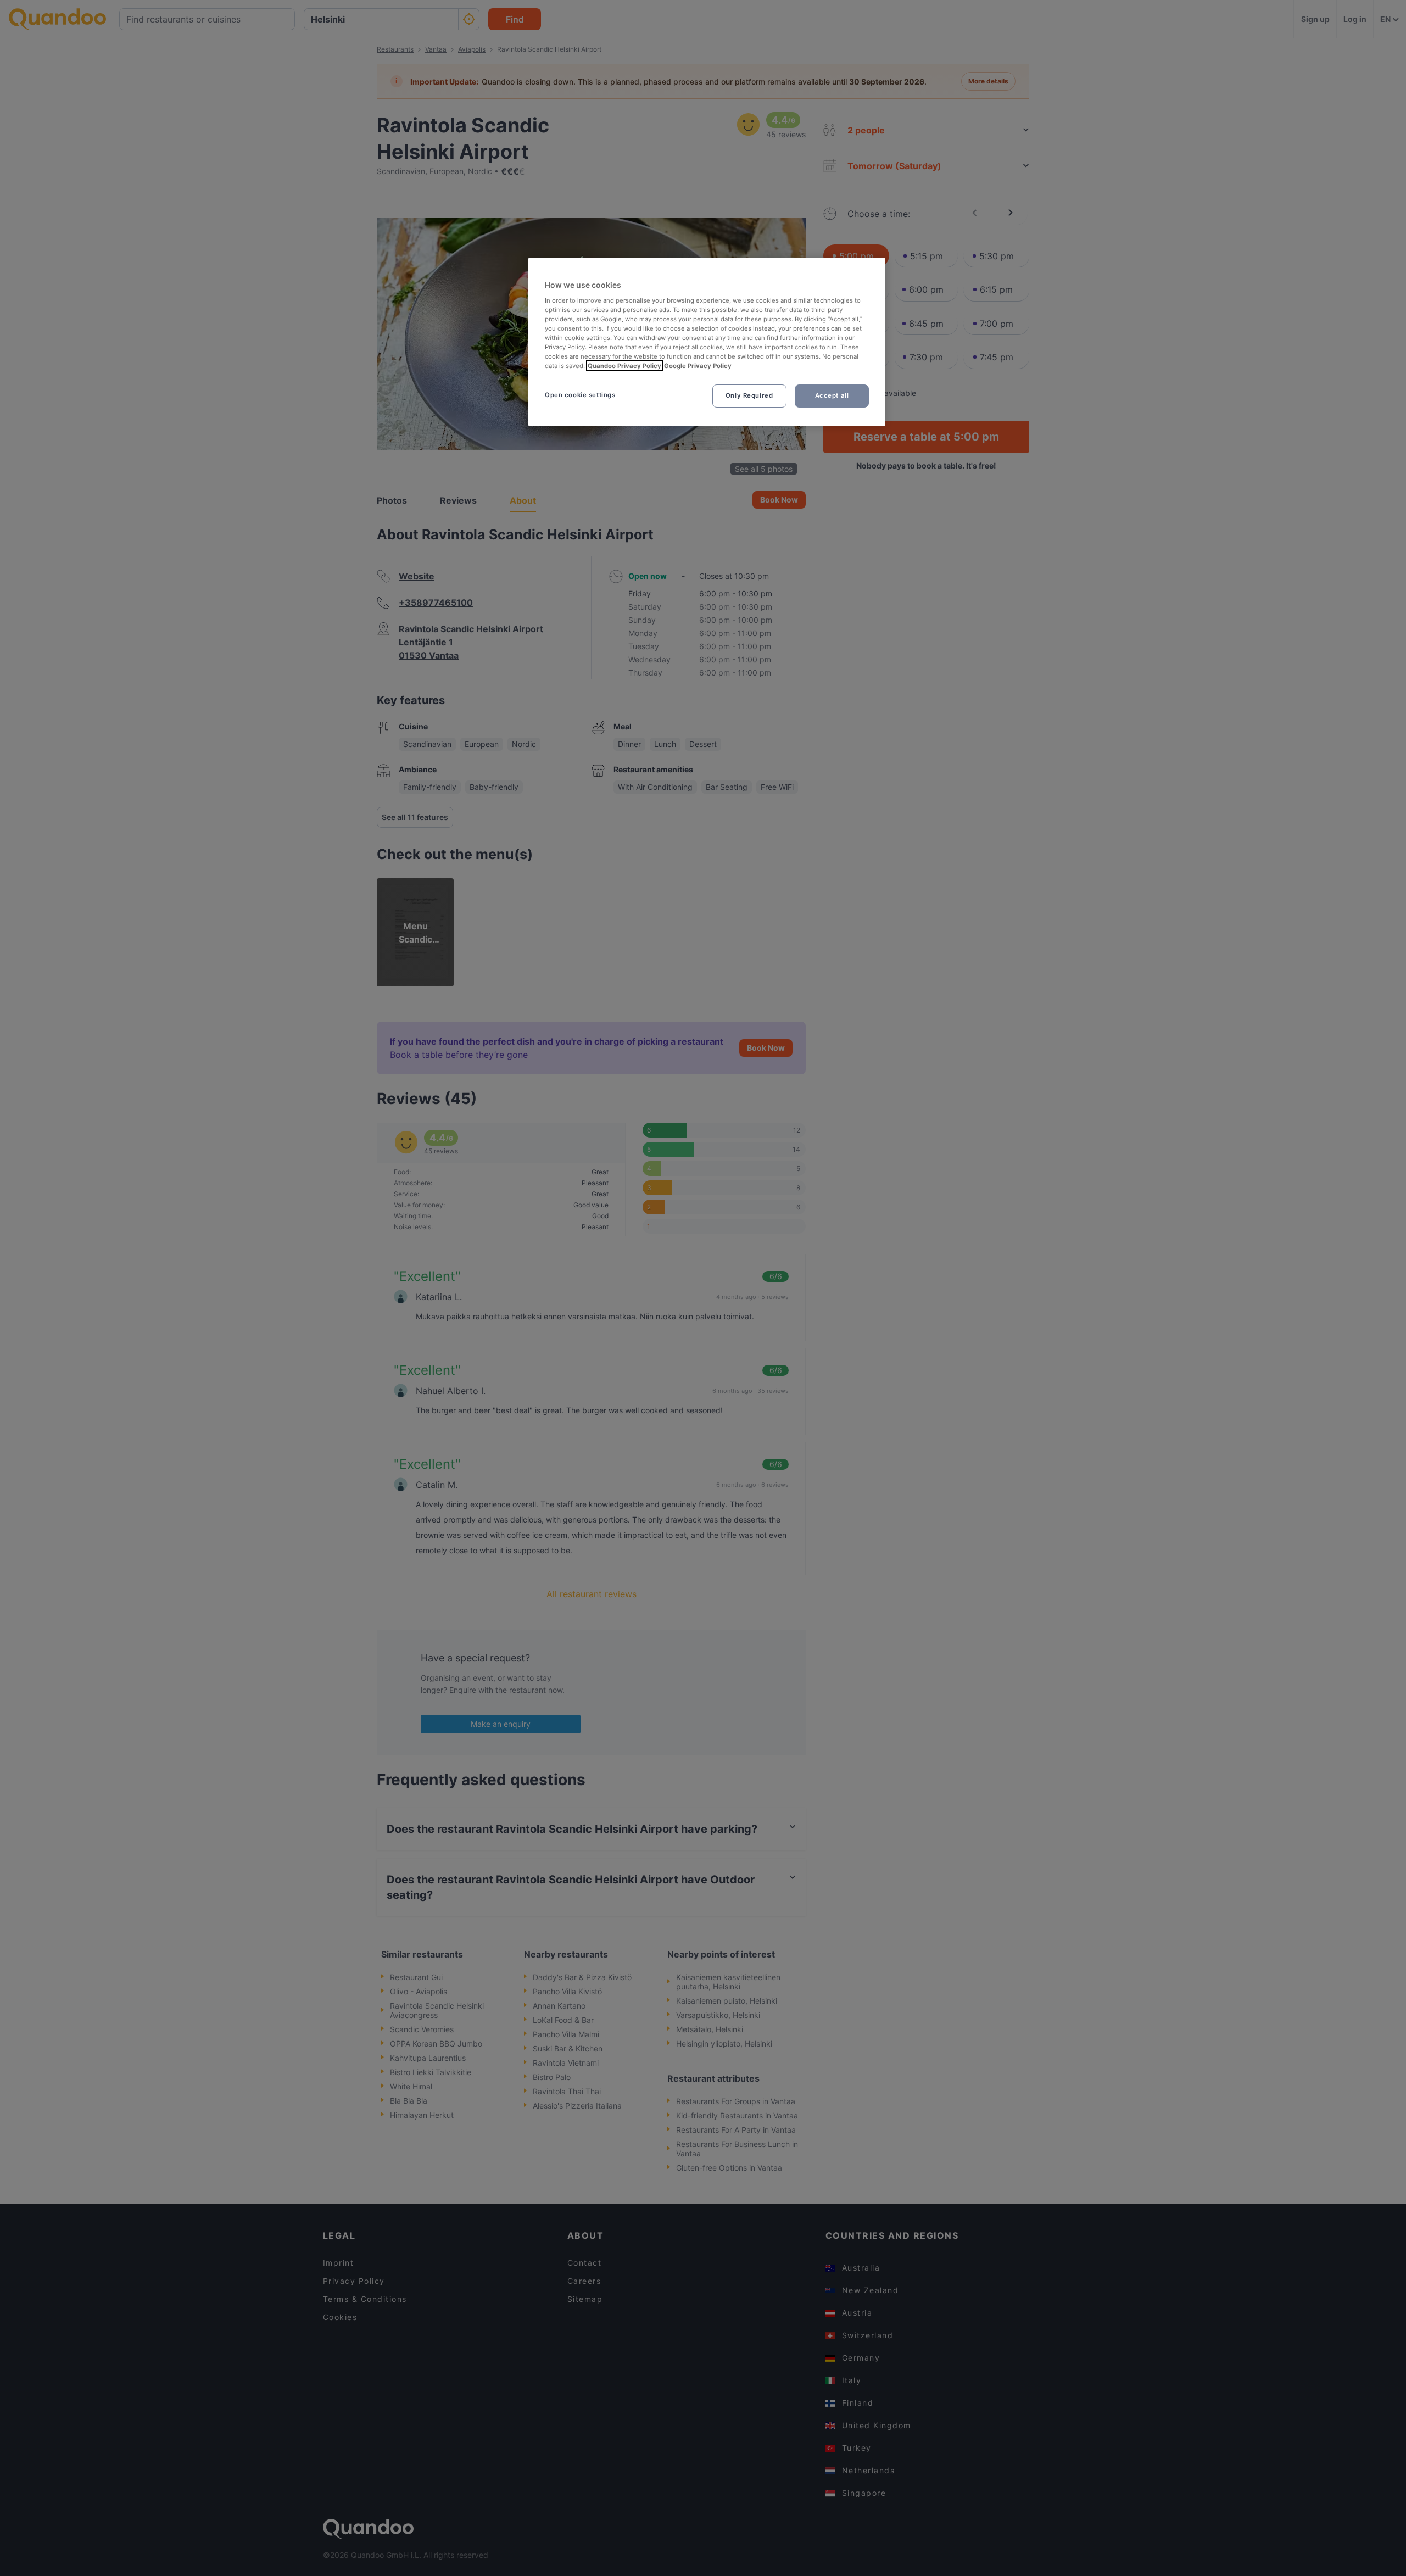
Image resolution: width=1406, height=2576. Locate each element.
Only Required (749, 395)
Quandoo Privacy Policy (624, 366)
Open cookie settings (580, 395)
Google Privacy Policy (698, 366)
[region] (707, 342)
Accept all (832, 395)
